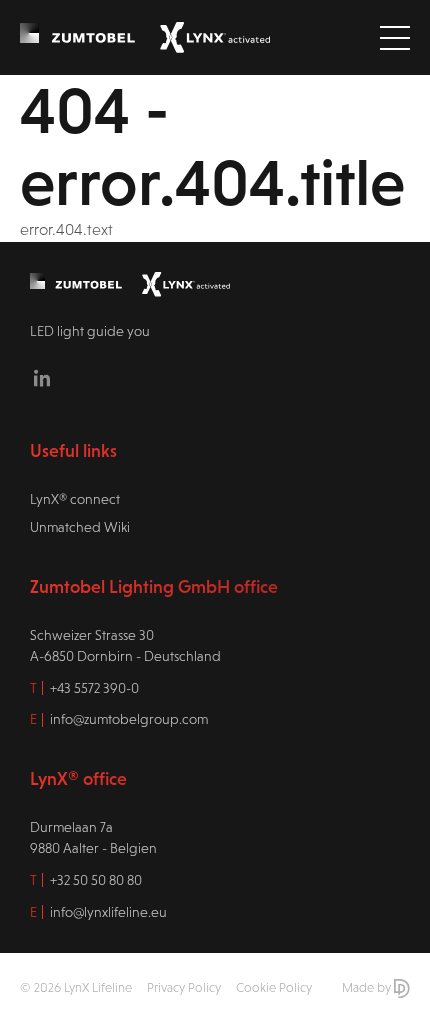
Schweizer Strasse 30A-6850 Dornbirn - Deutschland (125, 645)
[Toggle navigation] (395, 38)
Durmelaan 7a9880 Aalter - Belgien (93, 837)
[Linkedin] (42, 378)
